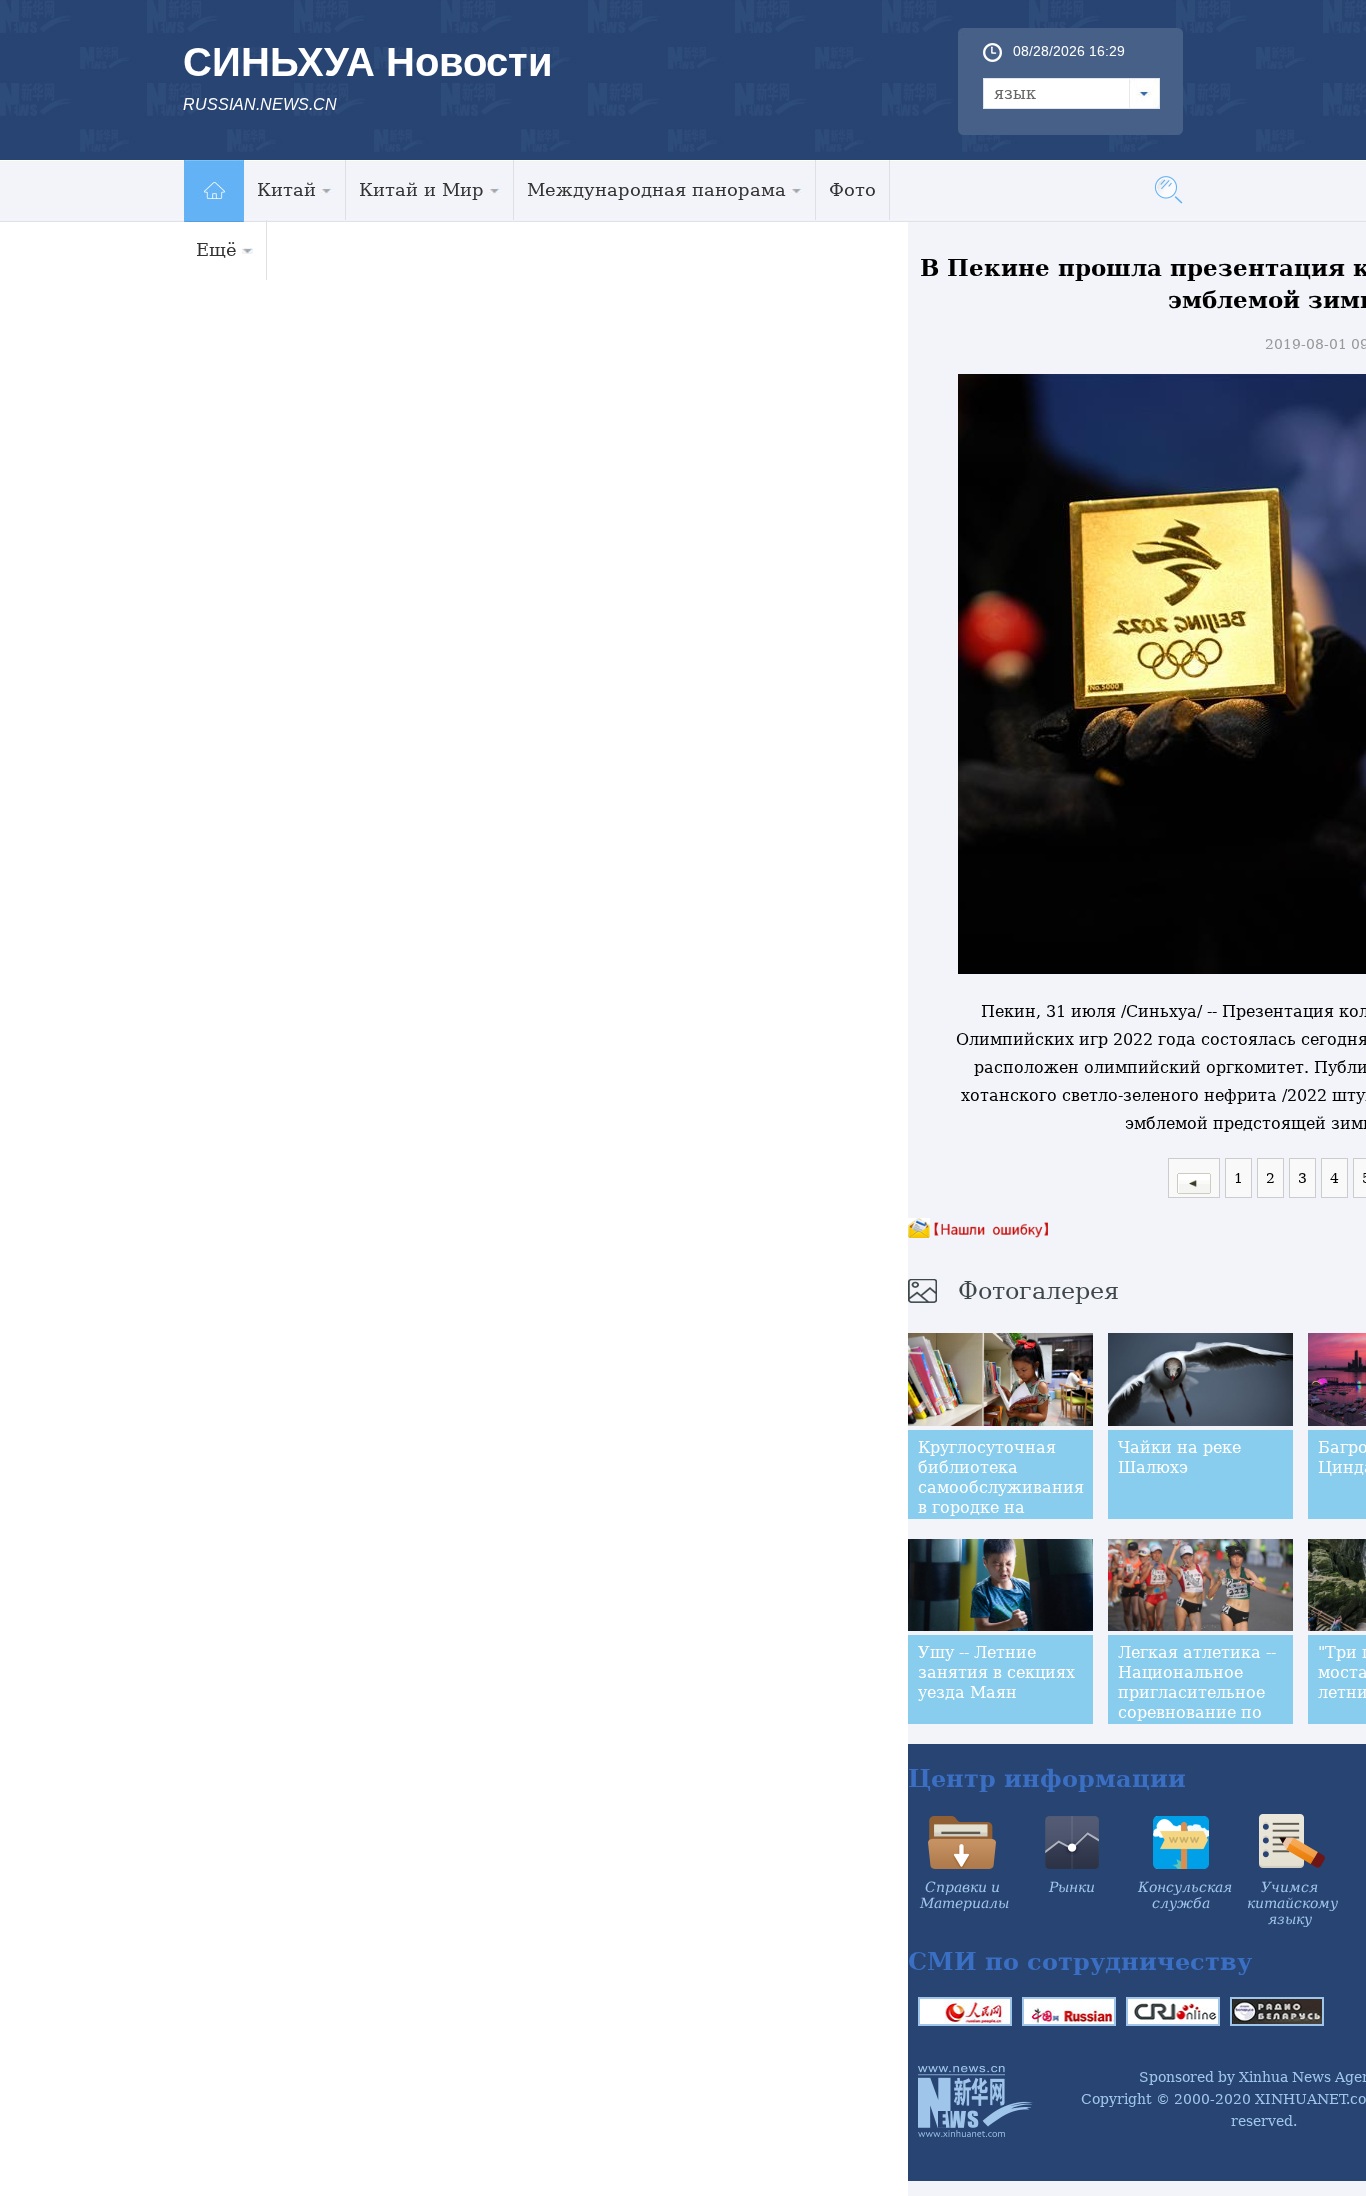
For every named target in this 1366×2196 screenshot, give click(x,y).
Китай (286, 189)
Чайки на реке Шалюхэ (1179, 1457)
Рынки (1072, 1887)
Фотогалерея (1038, 1291)
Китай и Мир (421, 189)
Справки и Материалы (964, 1895)
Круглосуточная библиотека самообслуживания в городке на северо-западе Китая (1001, 1497)
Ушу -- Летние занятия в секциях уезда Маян (996, 1672)
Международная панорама (656, 189)
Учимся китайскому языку (1292, 1903)
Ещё (216, 249)
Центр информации (1047, 1778)
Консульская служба (1185, 1895)
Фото (852, 189)
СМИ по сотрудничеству (1080, 1961)
